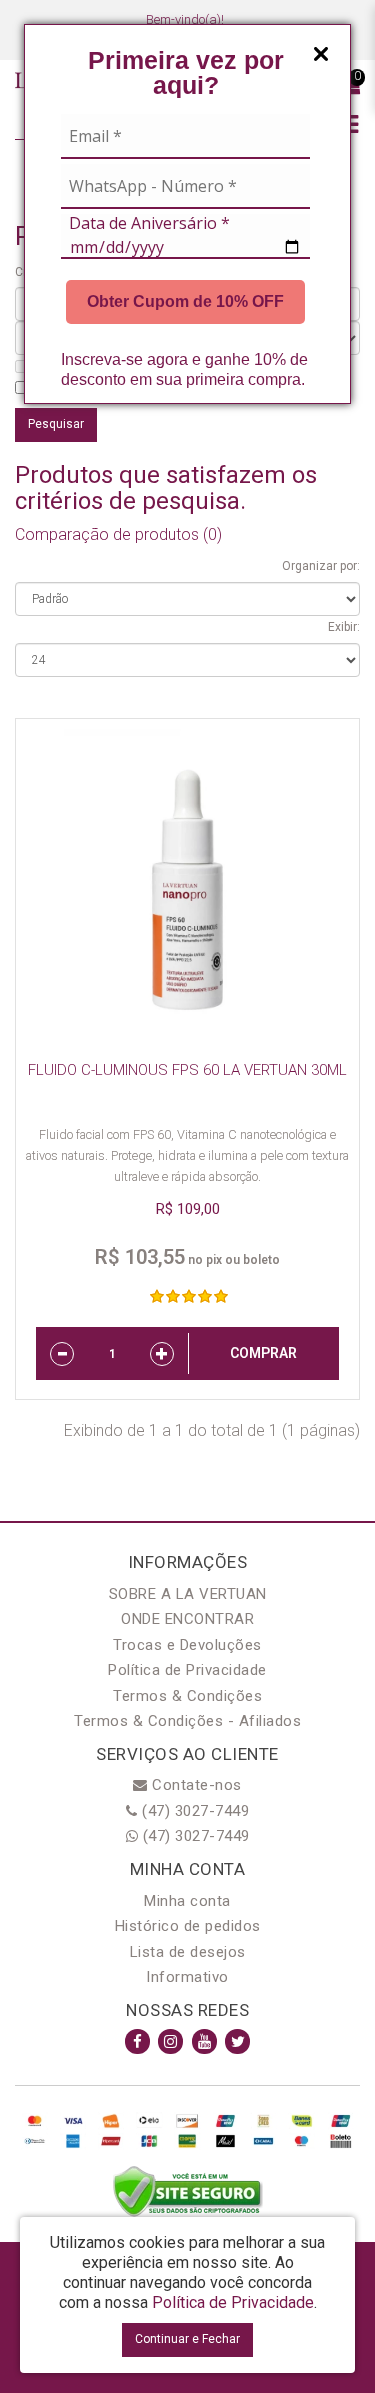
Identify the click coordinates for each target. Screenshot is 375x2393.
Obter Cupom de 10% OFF (185, 301)
